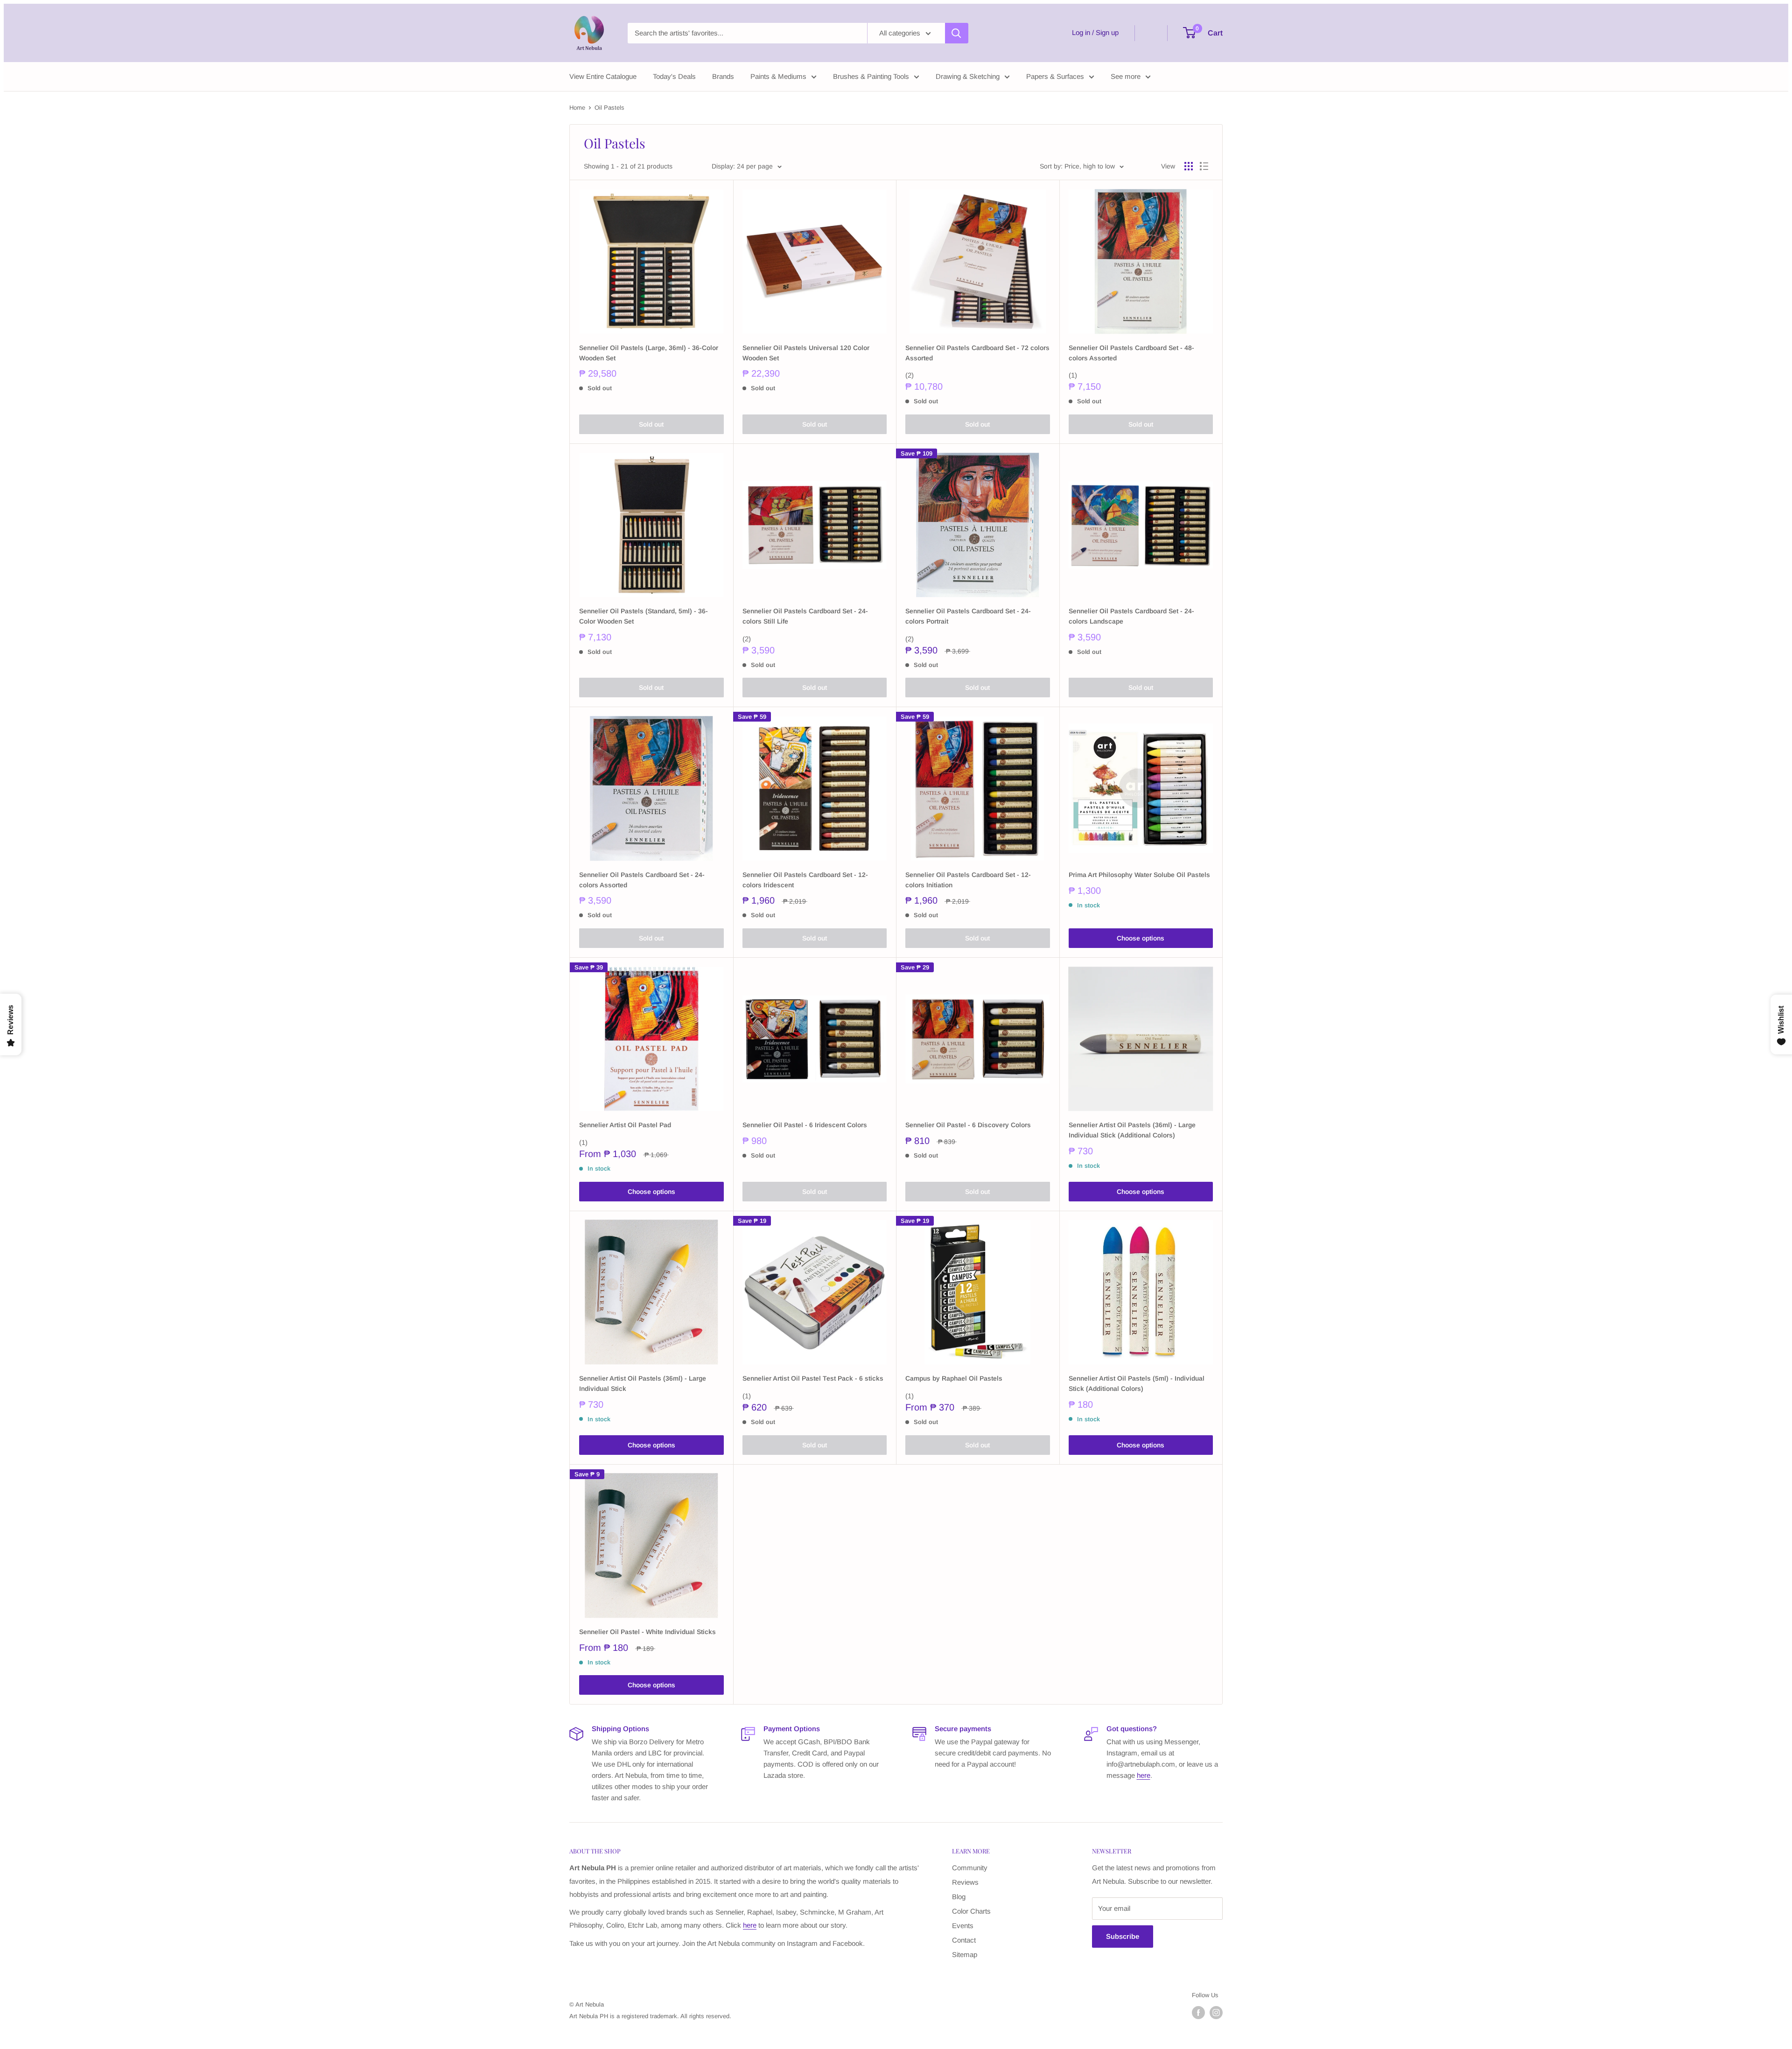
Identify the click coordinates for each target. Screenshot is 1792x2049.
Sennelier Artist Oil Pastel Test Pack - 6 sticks (813, 1378)
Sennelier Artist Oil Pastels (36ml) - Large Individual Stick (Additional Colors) (1132, 1130)
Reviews (965, 1882)
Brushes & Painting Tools (871, 76)
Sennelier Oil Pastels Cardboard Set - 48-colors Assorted (1131, 353)
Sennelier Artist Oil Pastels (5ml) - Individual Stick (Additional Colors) (1137, 1383)
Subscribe (1123, 1936)
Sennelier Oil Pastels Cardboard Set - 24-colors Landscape (1131, 616)
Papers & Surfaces (1055, 76)
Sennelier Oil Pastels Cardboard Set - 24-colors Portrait (968, 616)
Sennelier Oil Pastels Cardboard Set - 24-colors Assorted (642, 880)
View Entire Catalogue (603, 76)
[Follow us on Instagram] (1216, 2013)
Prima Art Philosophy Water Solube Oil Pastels (1139, 875)
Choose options (1141, 938)
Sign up (1107, 32)
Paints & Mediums (778, 76)
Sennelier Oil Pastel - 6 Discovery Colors (968, 1125)
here (1144, 1775)
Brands (723, 76)
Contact (964, 1940)
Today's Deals (674, 76)
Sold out (651, 424)
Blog (959, 1897)
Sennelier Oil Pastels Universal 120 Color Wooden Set (806, 353)
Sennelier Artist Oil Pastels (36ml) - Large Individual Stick (643, 1383)
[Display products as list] (1204, 166)
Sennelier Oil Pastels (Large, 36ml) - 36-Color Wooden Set (649, 353)
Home (577, 108)
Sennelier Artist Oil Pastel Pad (625, 1125)
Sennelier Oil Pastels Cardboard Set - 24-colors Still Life (805, 616)
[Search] (957, 33)
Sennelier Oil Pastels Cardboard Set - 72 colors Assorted (977, 353)
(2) (910, 375)
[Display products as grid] (1189, 166)
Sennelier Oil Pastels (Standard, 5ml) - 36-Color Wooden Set (644, 616)
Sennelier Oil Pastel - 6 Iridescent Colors (805, 1125)
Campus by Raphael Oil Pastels (954, 1378)
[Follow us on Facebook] (1198, 2013)
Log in (1081, 32)
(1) (1073, 375)
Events (963, 1926)
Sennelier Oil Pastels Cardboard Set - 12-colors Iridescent (805, 880)
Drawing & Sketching (968, 76)
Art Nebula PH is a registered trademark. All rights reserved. (650, 2016)
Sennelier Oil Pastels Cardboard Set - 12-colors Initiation (968, 880)
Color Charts (971, 1911)
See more (1126, 76)
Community (970, 1868)
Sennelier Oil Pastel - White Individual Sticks (647, 1632)
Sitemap (965, 1954)
